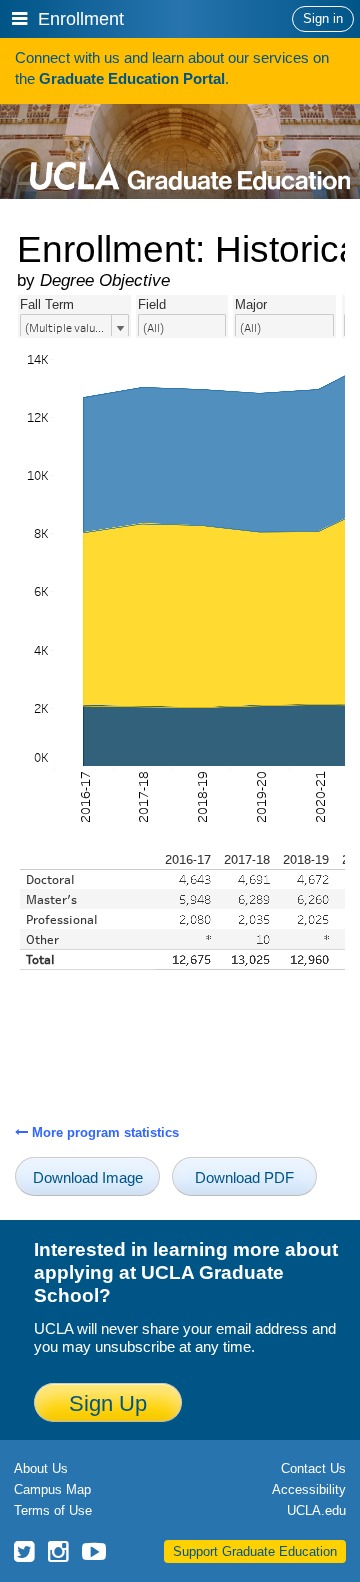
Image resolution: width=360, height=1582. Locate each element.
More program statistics (103, 1132)
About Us (41, 1468)
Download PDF (244, 1177)
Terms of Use (53, 1510)
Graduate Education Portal (132, 78)
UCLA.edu (316, 1510)
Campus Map (52, 1489)
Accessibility (309, 1489)
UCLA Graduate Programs (190, 147)
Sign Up (108, 1403)
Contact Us (313, 1468)
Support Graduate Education (255, 1551)
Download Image (88, 1177)
